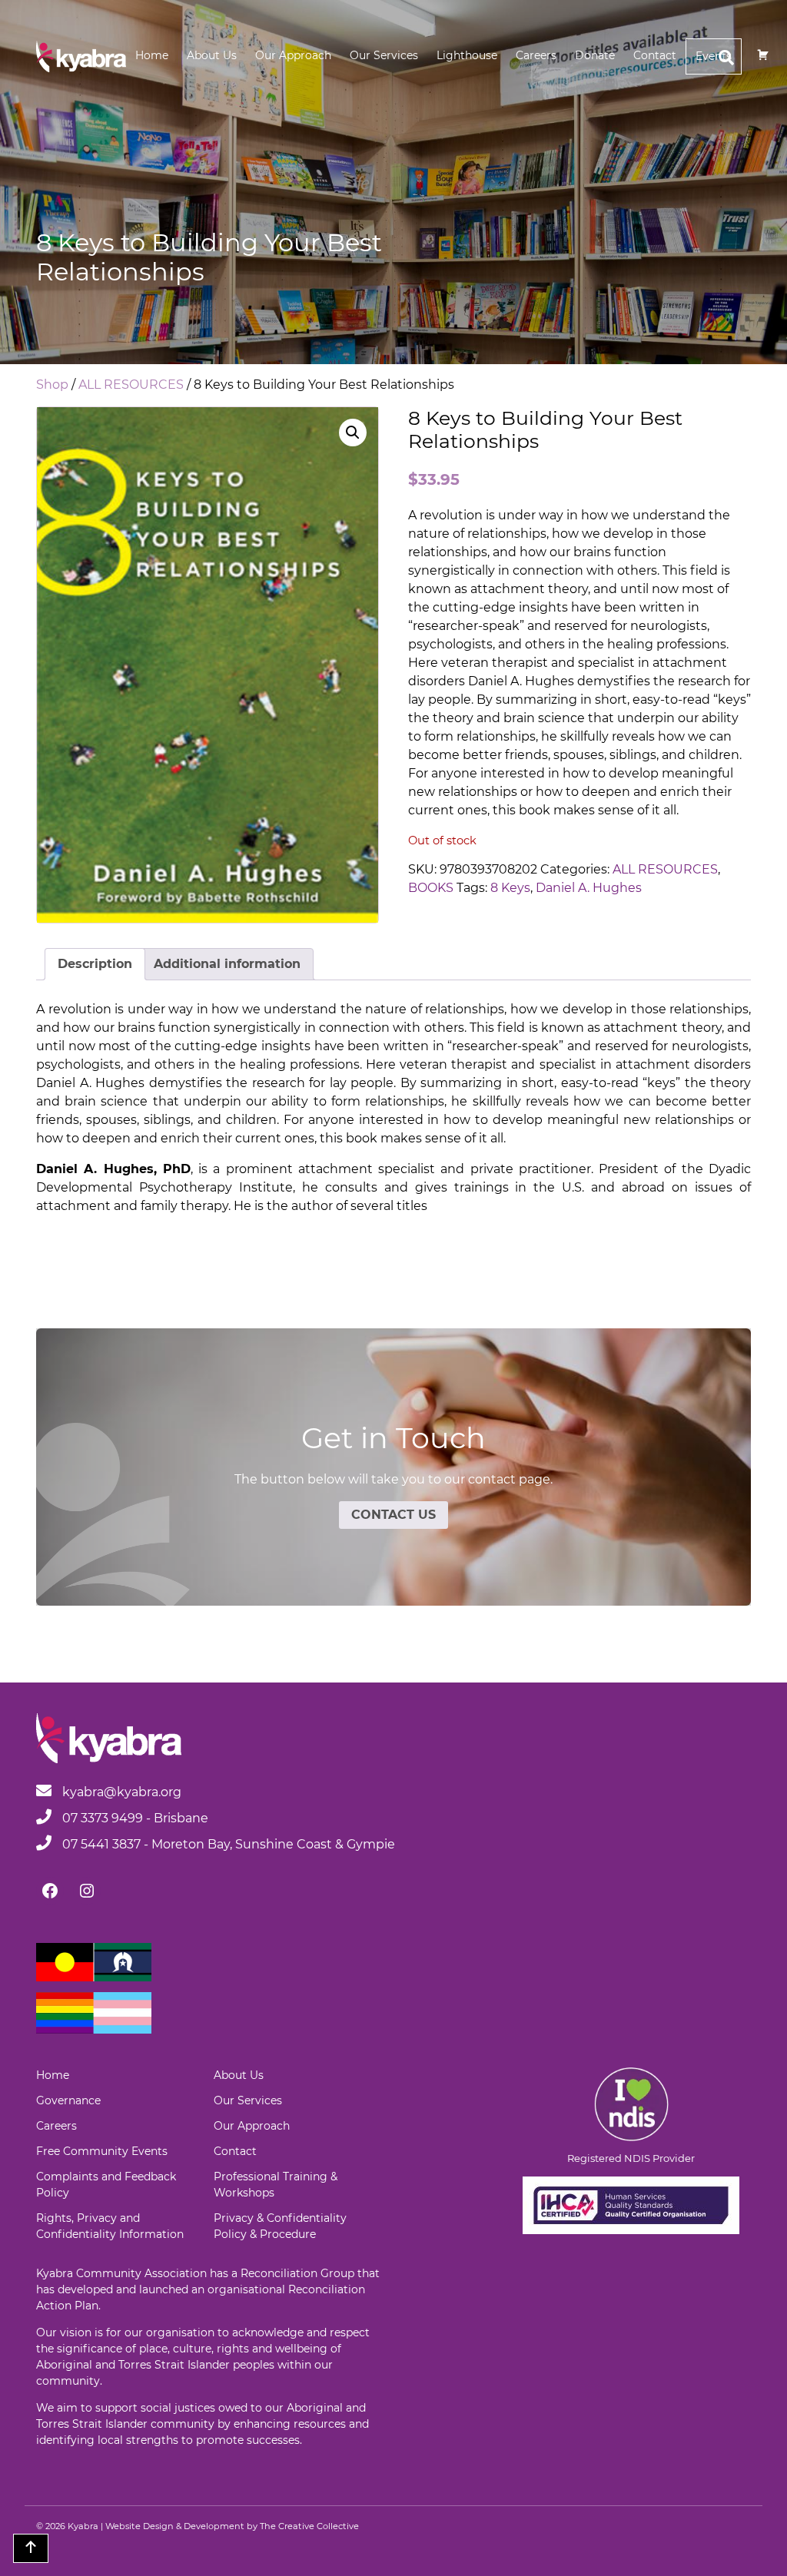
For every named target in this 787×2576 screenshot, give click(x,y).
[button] (353, 433)
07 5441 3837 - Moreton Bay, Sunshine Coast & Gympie (227, 1844)
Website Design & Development (175, 2526)
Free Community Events (102, 2151)
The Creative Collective (309, 2526)
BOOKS (431, 888)
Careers (536, 55)
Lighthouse (467, 55)
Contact (655, 55)
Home (152, 55)
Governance (68, 2100)
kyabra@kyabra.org (122, 1792)
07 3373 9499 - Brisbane (134, 1818)
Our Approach (293, 55)
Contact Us (393, 1515)
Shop (52, 385)
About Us (212, 55)
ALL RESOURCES (131, 385)
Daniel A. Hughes (589, 888)
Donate (595, 55)
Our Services (384, 55)
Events (714, 56)
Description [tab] (95, 964)
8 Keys (510, 888)
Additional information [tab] (227, 964)
